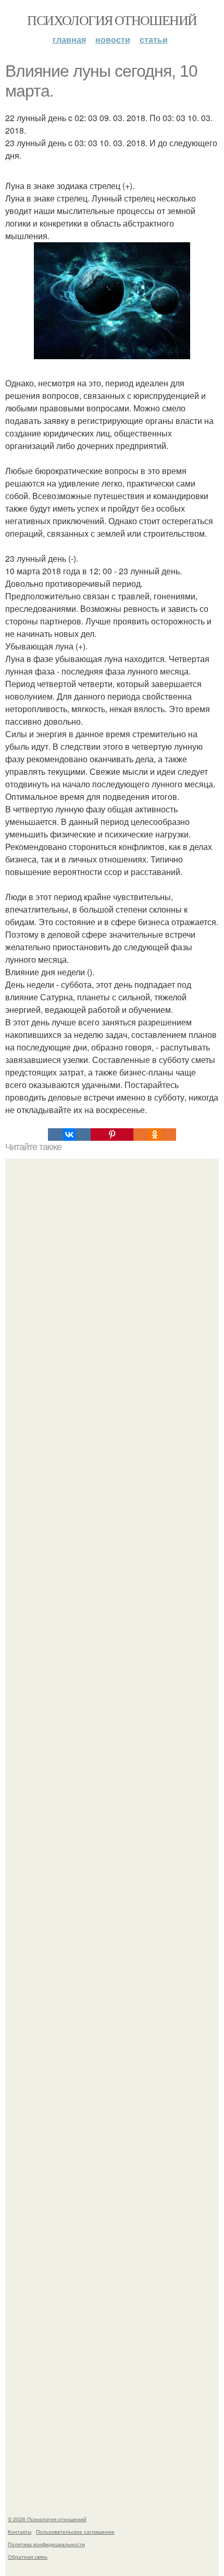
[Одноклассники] (155, 1135)
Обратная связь (28, 2557)
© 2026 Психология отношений (47, 2519)
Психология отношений (112, 20)
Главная (69, 39)
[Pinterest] (112, 1135)
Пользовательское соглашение (75, 2532)
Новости (113, 39)
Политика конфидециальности (46, 2544)
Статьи (154, 39)
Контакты (20, 2532)
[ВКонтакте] (69, 1135)
